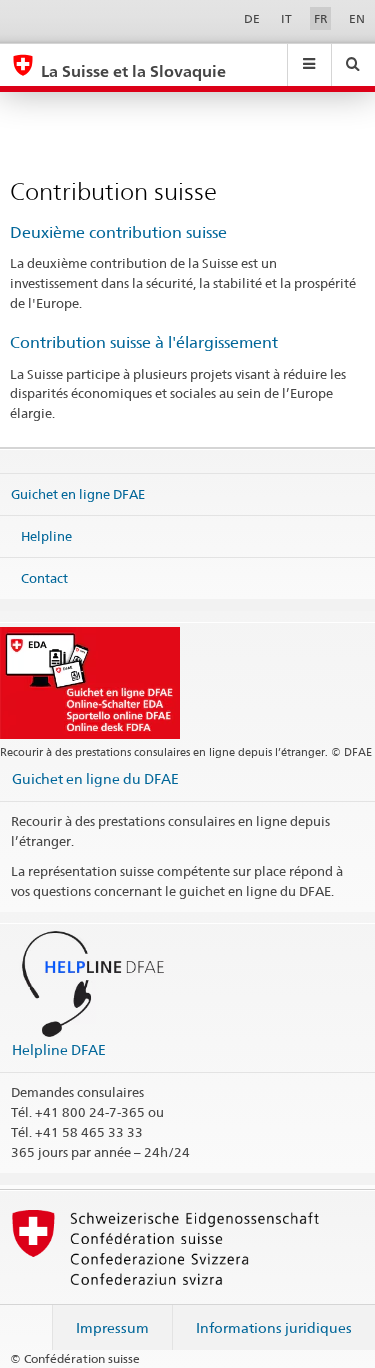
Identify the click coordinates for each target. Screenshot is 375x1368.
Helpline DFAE (59, 1049)
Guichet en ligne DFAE (78, 494)
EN (357, 18)
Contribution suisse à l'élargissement (144, 342)
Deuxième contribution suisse (118, 232)
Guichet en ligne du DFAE (95, 778)
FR (321, 18)
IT (286, 18)
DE (252, 18)
